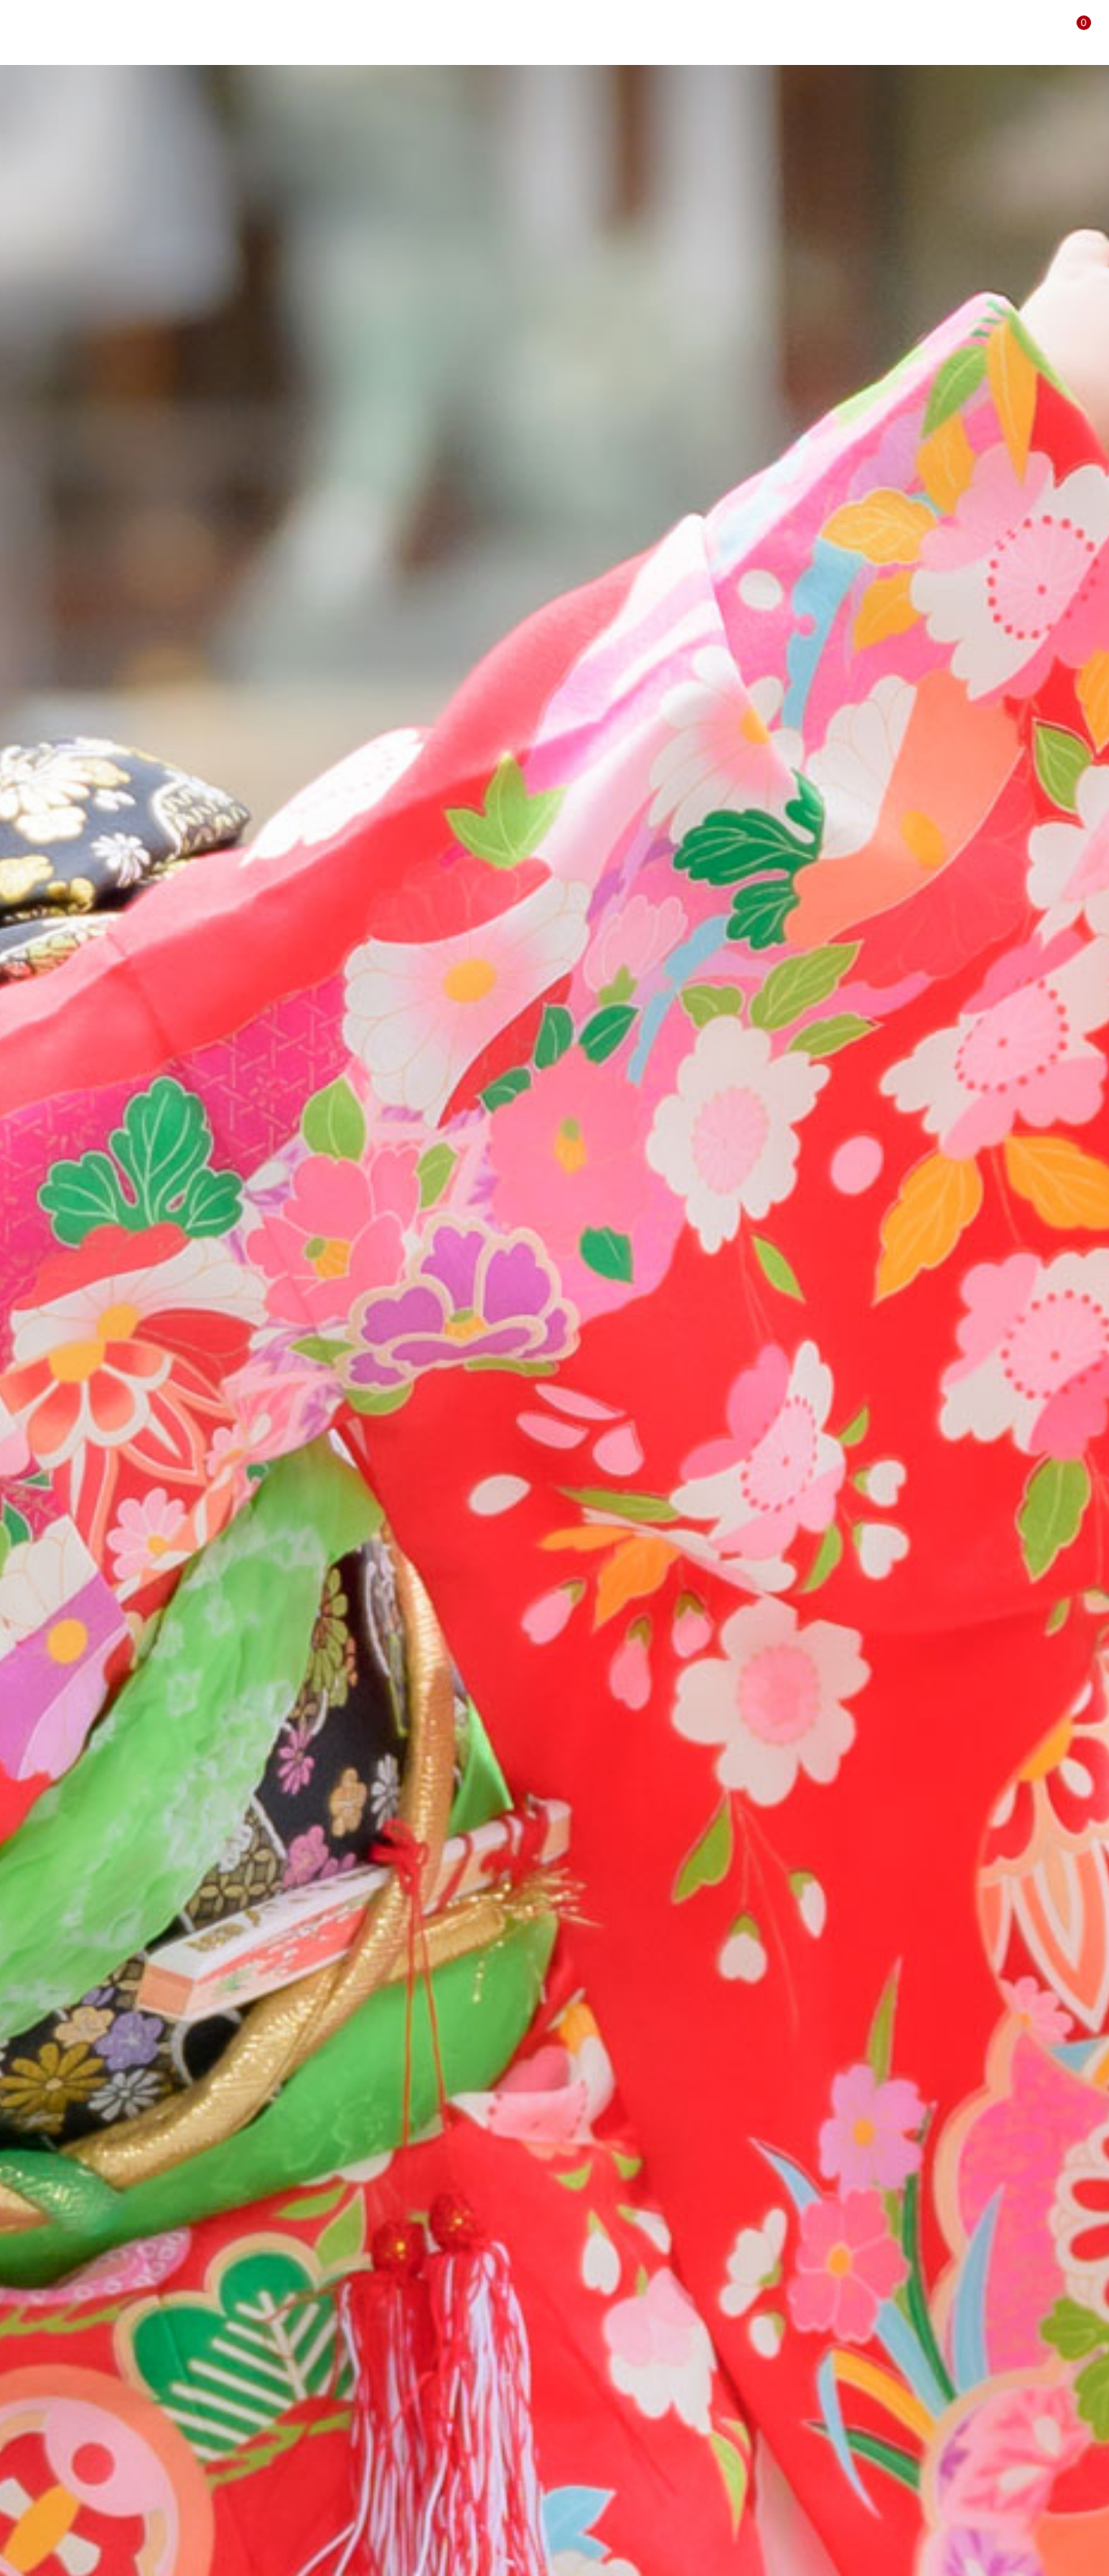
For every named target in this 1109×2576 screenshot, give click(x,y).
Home (518, 32)
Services (585, 32)
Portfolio (680, 32)
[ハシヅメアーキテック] (100, 31)
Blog (744, 32)
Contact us (815, 32)
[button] (1003, 32)
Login (944, 32)
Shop (889, 32)
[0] (1070, 32)
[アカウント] (1037, 32)
